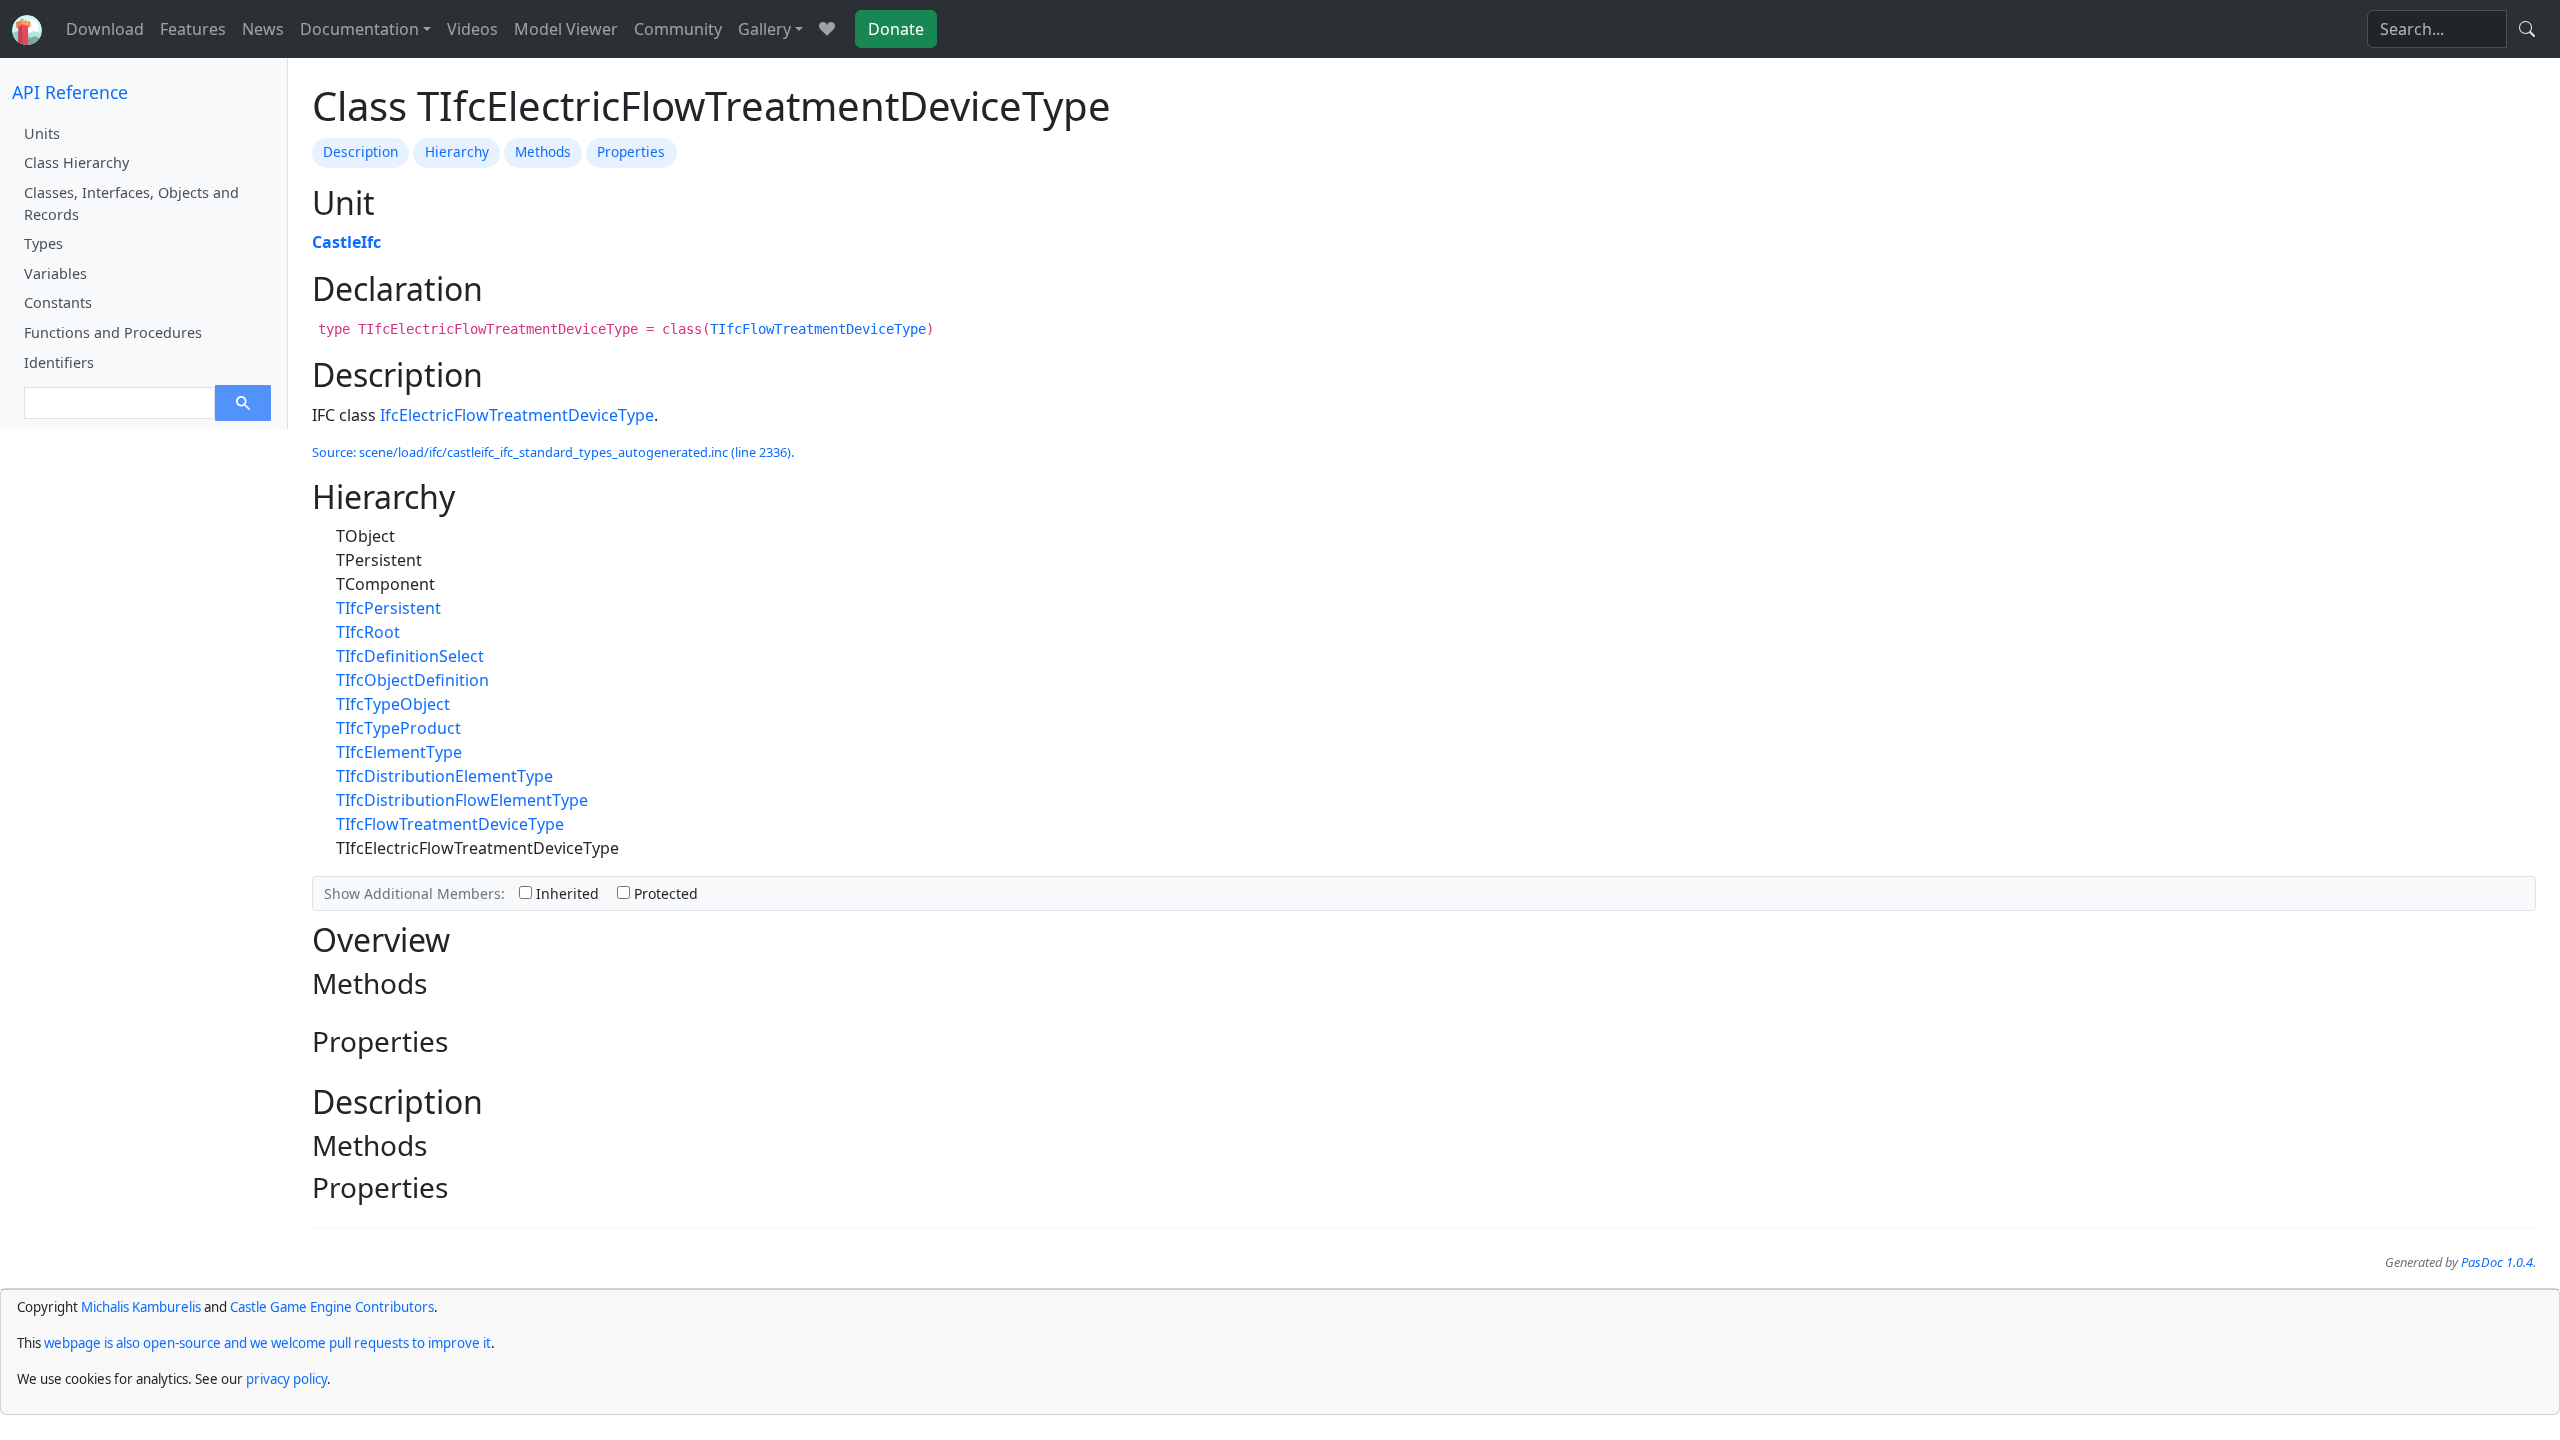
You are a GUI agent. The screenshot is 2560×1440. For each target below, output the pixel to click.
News (263, 29)
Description (360, 151)
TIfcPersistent (388, 608)
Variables (55, 273)
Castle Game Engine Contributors (332, 1307)
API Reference (70, 92)
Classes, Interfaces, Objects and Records (131, 203)
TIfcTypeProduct (398, 728)
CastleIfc (346, 242)
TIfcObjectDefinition (412, 680)
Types (43, 243)
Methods (543, 151)
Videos (472, 29)
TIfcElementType (399, 752)
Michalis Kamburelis (141, 1307)
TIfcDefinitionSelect (410, 656)
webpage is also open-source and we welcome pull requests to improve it (267, 1343)
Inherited (565, 893)
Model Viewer (566, 29)
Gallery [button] (764, 29)
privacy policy (286, 1379)
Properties (631, 151)
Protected (664, 893)
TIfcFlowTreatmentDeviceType (818, 329)
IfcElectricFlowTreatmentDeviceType (517, 415)
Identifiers (59, 362)
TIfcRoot (368, 632)
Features (193, 29)
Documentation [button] (359, 29)
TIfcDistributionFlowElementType (462, 800)
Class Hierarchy (76, 162)
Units (42, 133)
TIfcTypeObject (393, 704)
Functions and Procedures (113, 332)
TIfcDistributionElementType (444, 776)
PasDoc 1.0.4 (2497, 1262)
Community (678, 29)
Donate (896, 29)
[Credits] (827, 29)
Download (105, 29)
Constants (58, 302)
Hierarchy (457, 151)
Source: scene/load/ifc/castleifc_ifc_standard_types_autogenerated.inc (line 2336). (553, 452)
